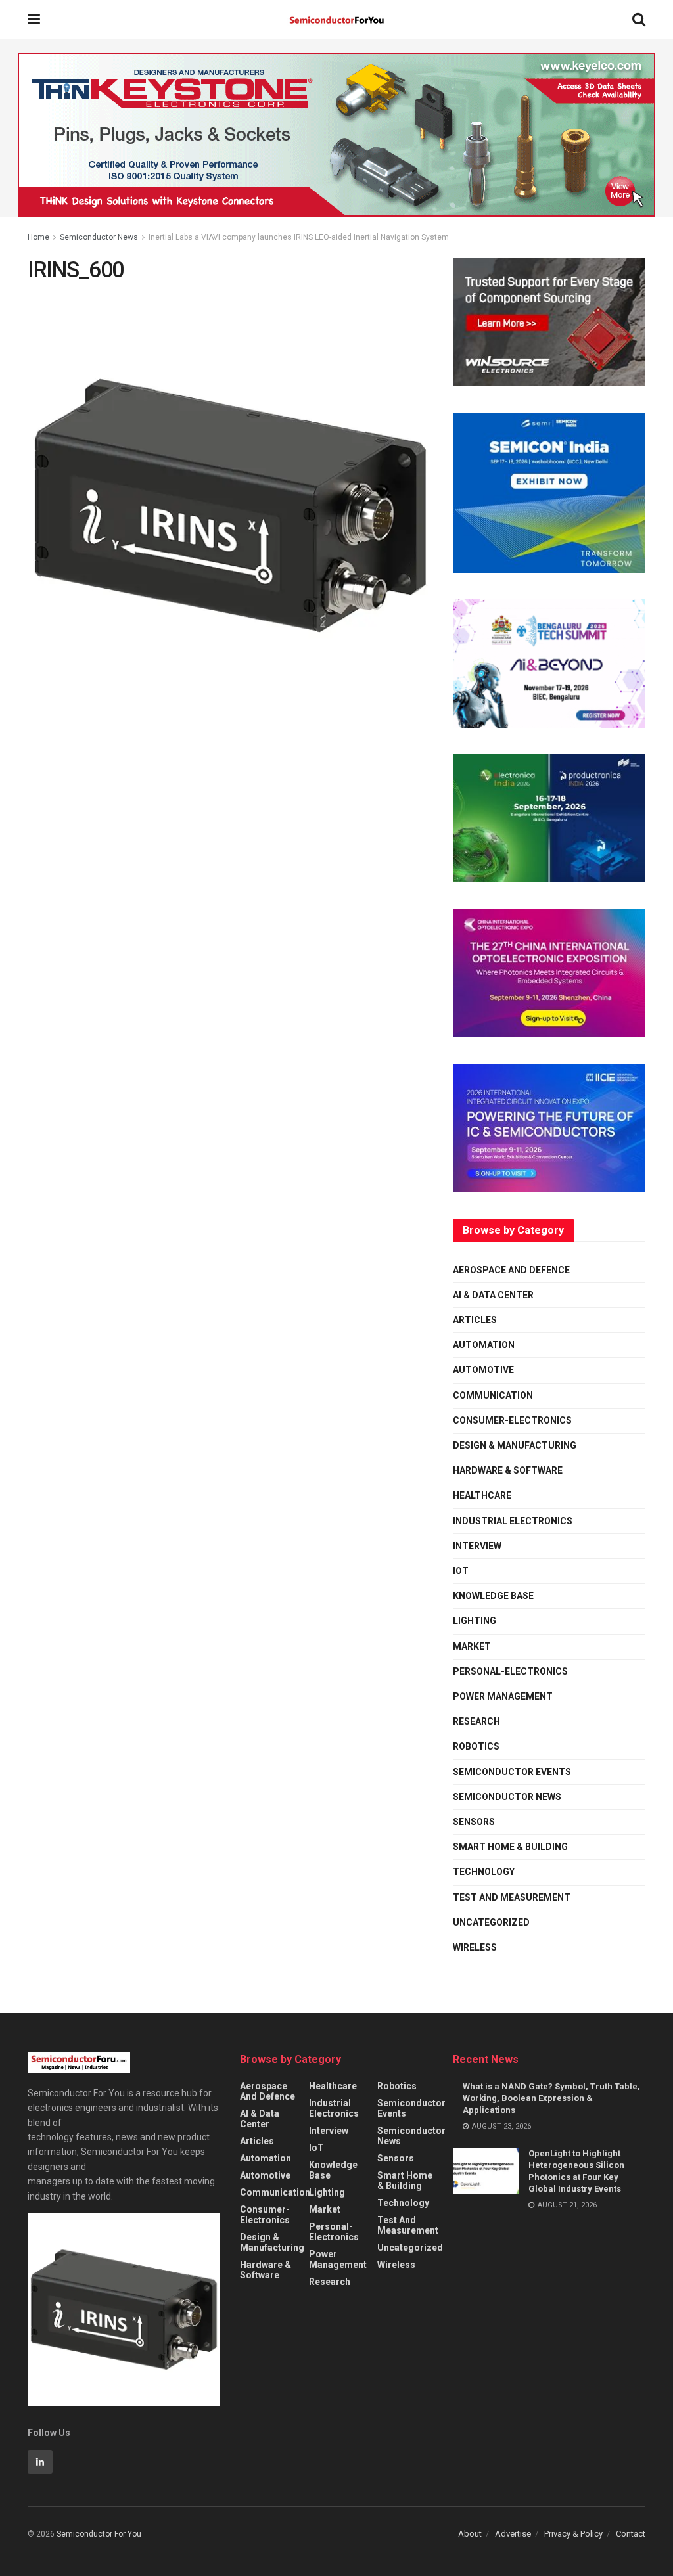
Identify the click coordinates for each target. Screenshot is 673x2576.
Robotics (476, 1746)
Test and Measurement (512, 1897)
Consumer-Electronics (512, 1420)
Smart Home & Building (510, 1847)
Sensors (474, 1822)
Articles (475, 1320)
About (470, 2534)
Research (476, 1721)
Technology (484, 1872)
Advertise (513, 2534)
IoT (461, 1571)
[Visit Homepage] (336, 20)
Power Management (503, 1696)
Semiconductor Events (512, 1772)
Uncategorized (491, 1922)
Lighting (475, 1621)
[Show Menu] (34, 20)
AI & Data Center (493, 1295)
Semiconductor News (99, 237)
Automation (484, 1345)
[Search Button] (639, 20)
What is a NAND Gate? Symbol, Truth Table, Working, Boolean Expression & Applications (551, 2098)
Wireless (475, 1947)
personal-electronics (510, 1671)
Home (38, 237)
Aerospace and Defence (511, 1270)
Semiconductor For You (99, 2534)
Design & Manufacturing (515, 1445)
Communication (493, 1395)
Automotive (483, 1370)
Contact (631, 2534)
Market (472, 1646)
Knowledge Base (493, 1596)
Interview (477, 1546)
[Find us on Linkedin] (40, 2462)
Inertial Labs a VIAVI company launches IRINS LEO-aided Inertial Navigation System (299, 237)
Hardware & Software (508, 1470)
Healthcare (482, 1495)
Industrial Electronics (513, 1521)
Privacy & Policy (573, 2534)
